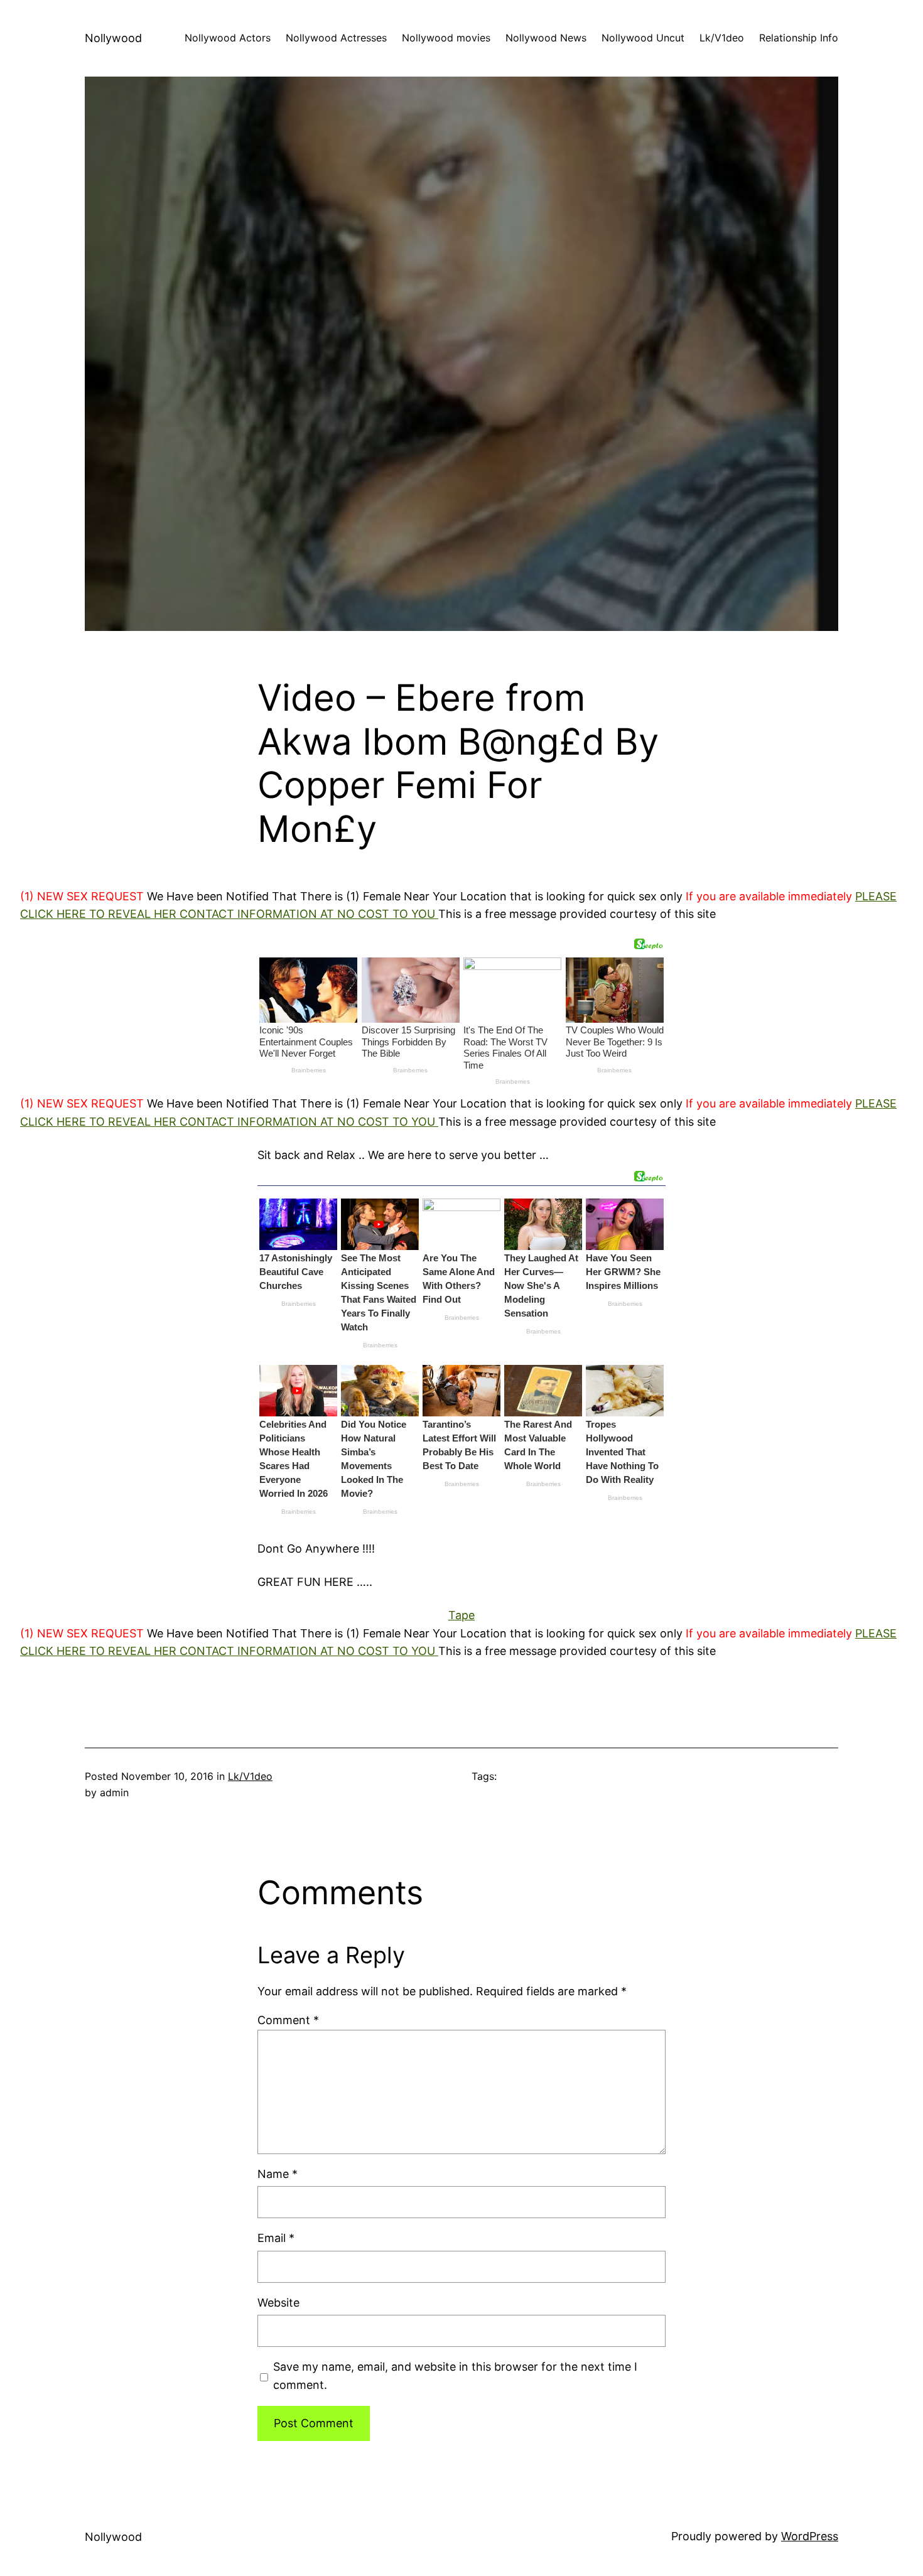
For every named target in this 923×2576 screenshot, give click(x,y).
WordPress (810, 2536)
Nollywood (113, 38)
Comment (288, 2020)
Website (278, 2303)
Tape (462, 1615)
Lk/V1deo (250, 1776)
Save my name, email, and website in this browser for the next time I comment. (455, 2376)
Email (276, 2238)
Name (278, 2174)
